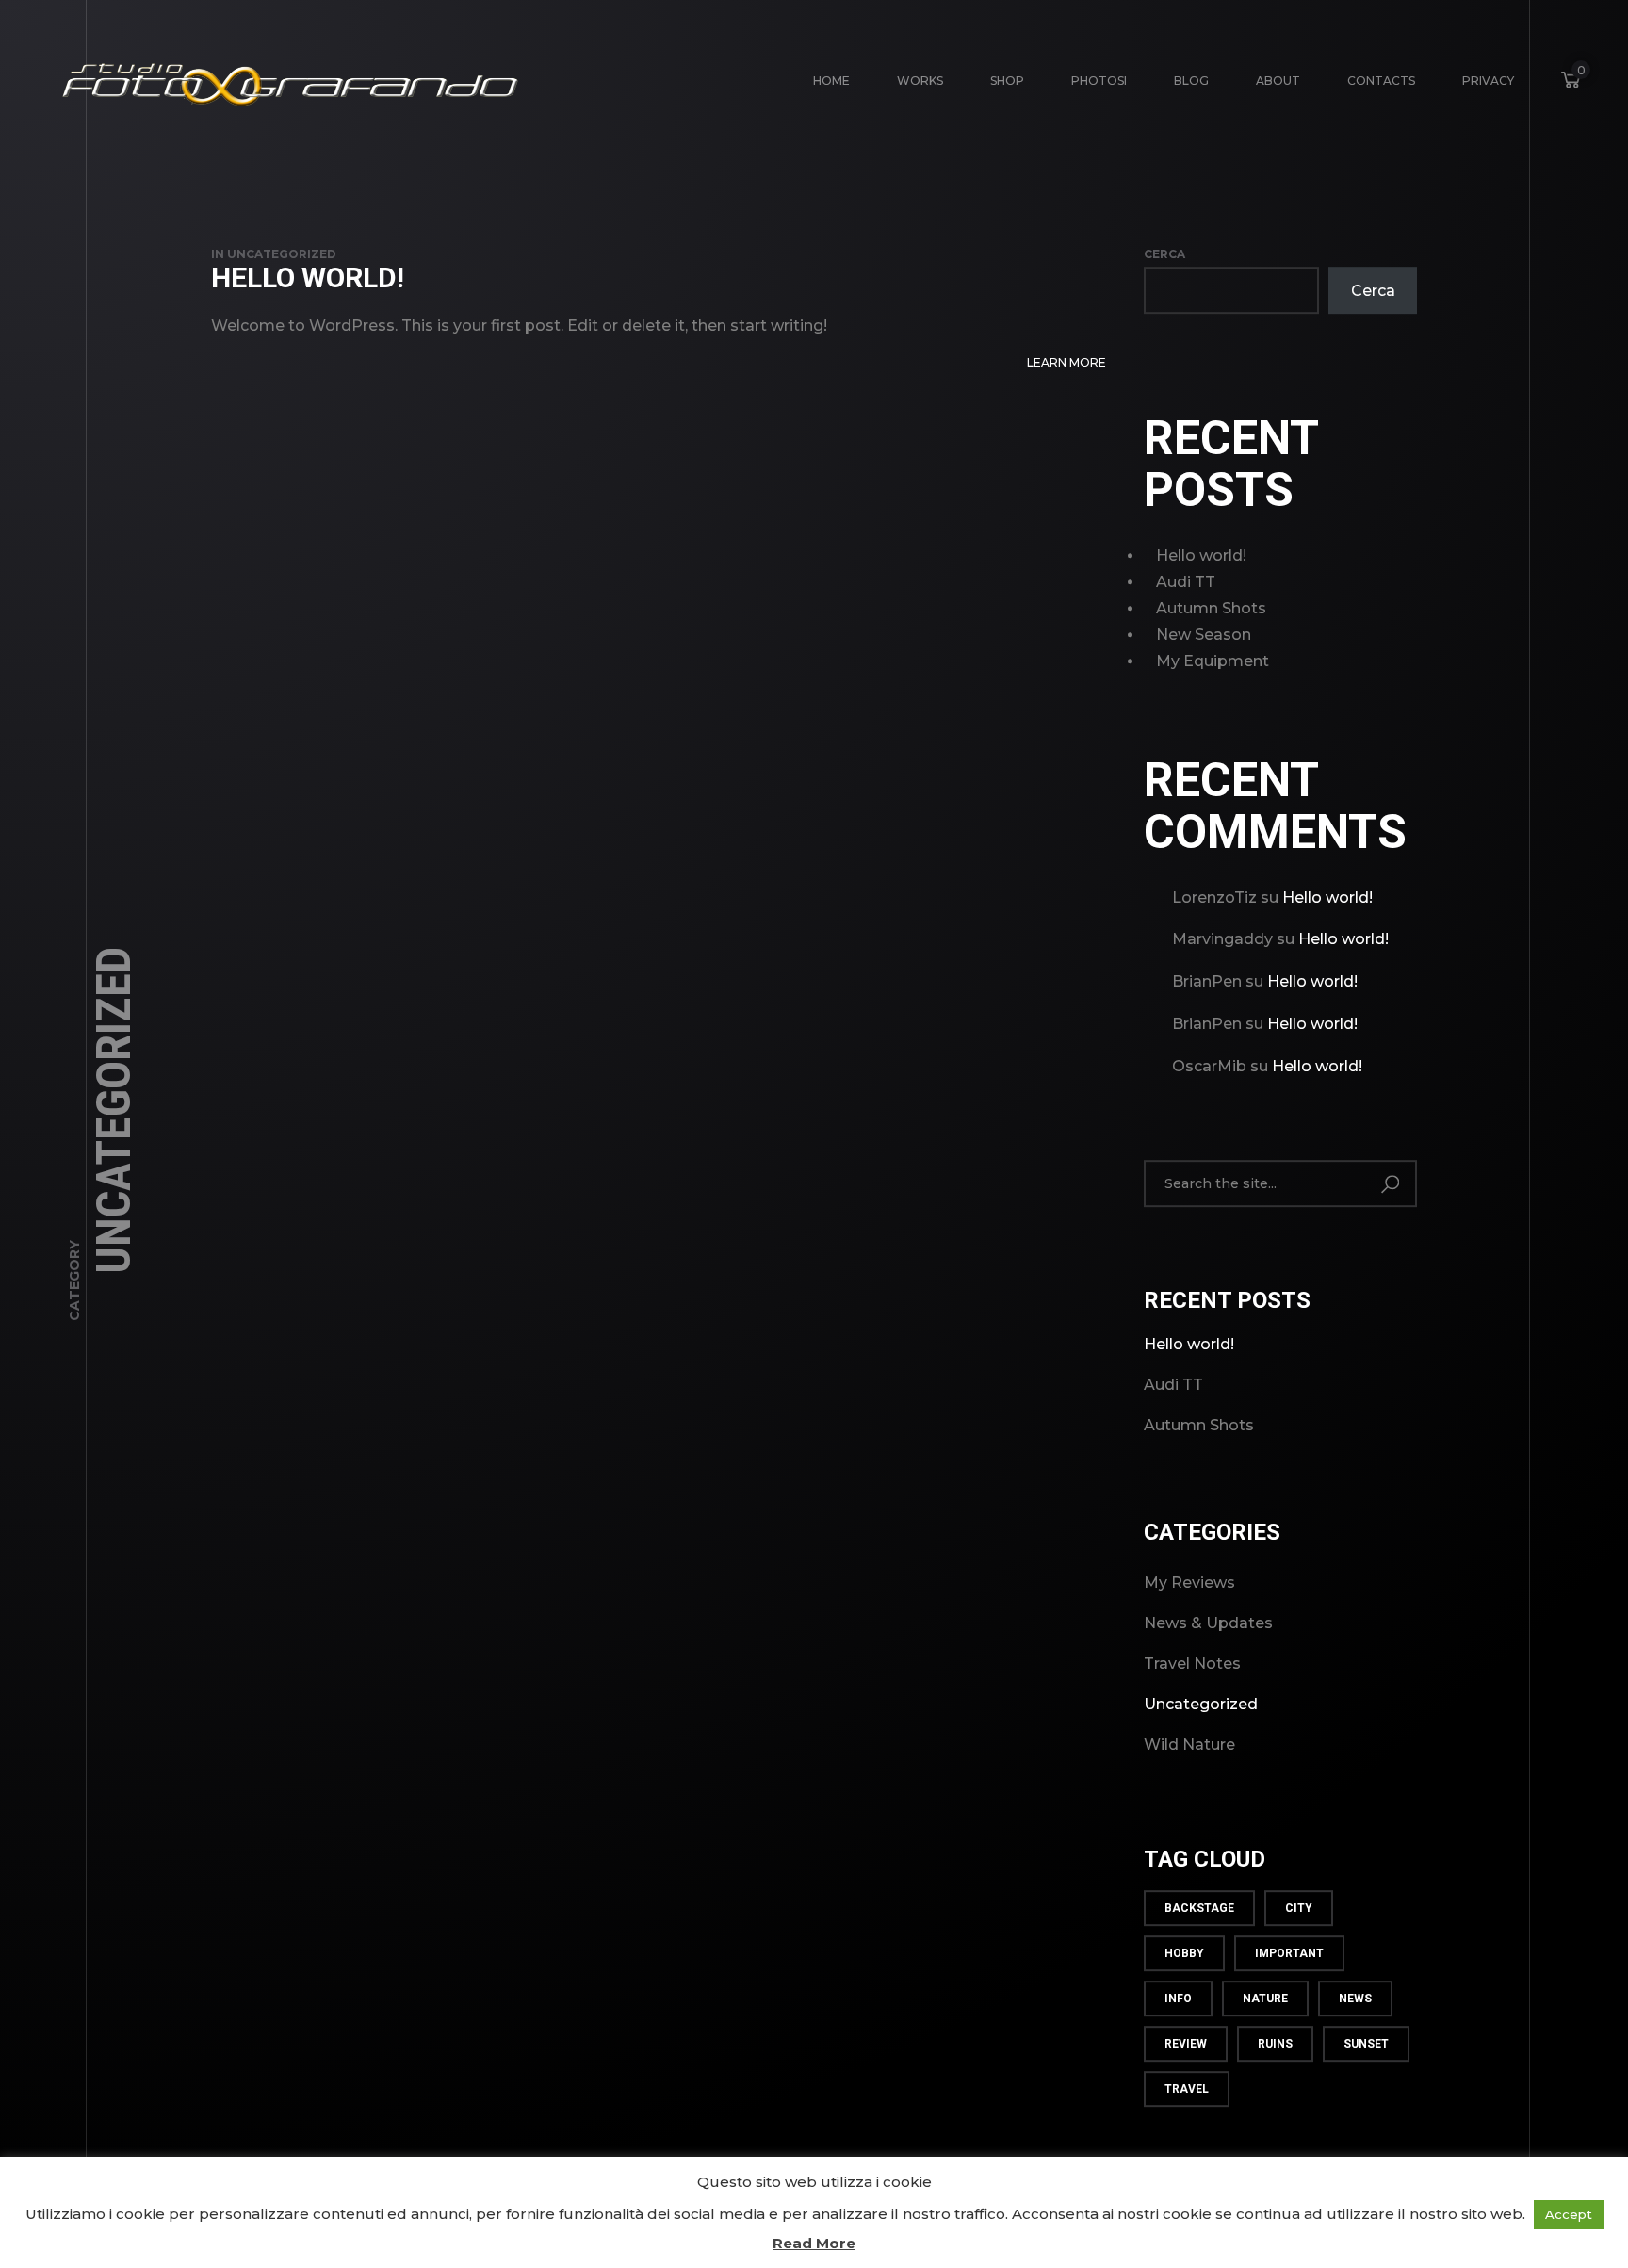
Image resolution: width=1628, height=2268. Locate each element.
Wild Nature (1189, 1746)
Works (920, 81)
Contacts (1381, 81)
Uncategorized (282, 254)
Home (831, 81)
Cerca (1164, 254)
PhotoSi (1099, 81)
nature (1265, 1999)
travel (1187, 2090)
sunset (1366, 2045)
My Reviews (1189, 1583)
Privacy (1488, 81)
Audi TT (1186, 582)
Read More (814, 2243)
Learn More (1066, 362)
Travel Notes (1192, 1664)
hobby (1184, 1954)
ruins (1275, 2045)
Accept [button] (1569, 2214)
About (1278, 81)
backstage (1199, 1909)
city (1299, 1909)
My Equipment (1213, 661)
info (1178, 1999)
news (1355, 1999)
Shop (1007, 81)
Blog (1191, 81)
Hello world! (308, 277)
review (1186, 2045)
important (1289, 1954)
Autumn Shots (1211, 608)
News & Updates (1208, 1624)
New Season (1204, 635)
